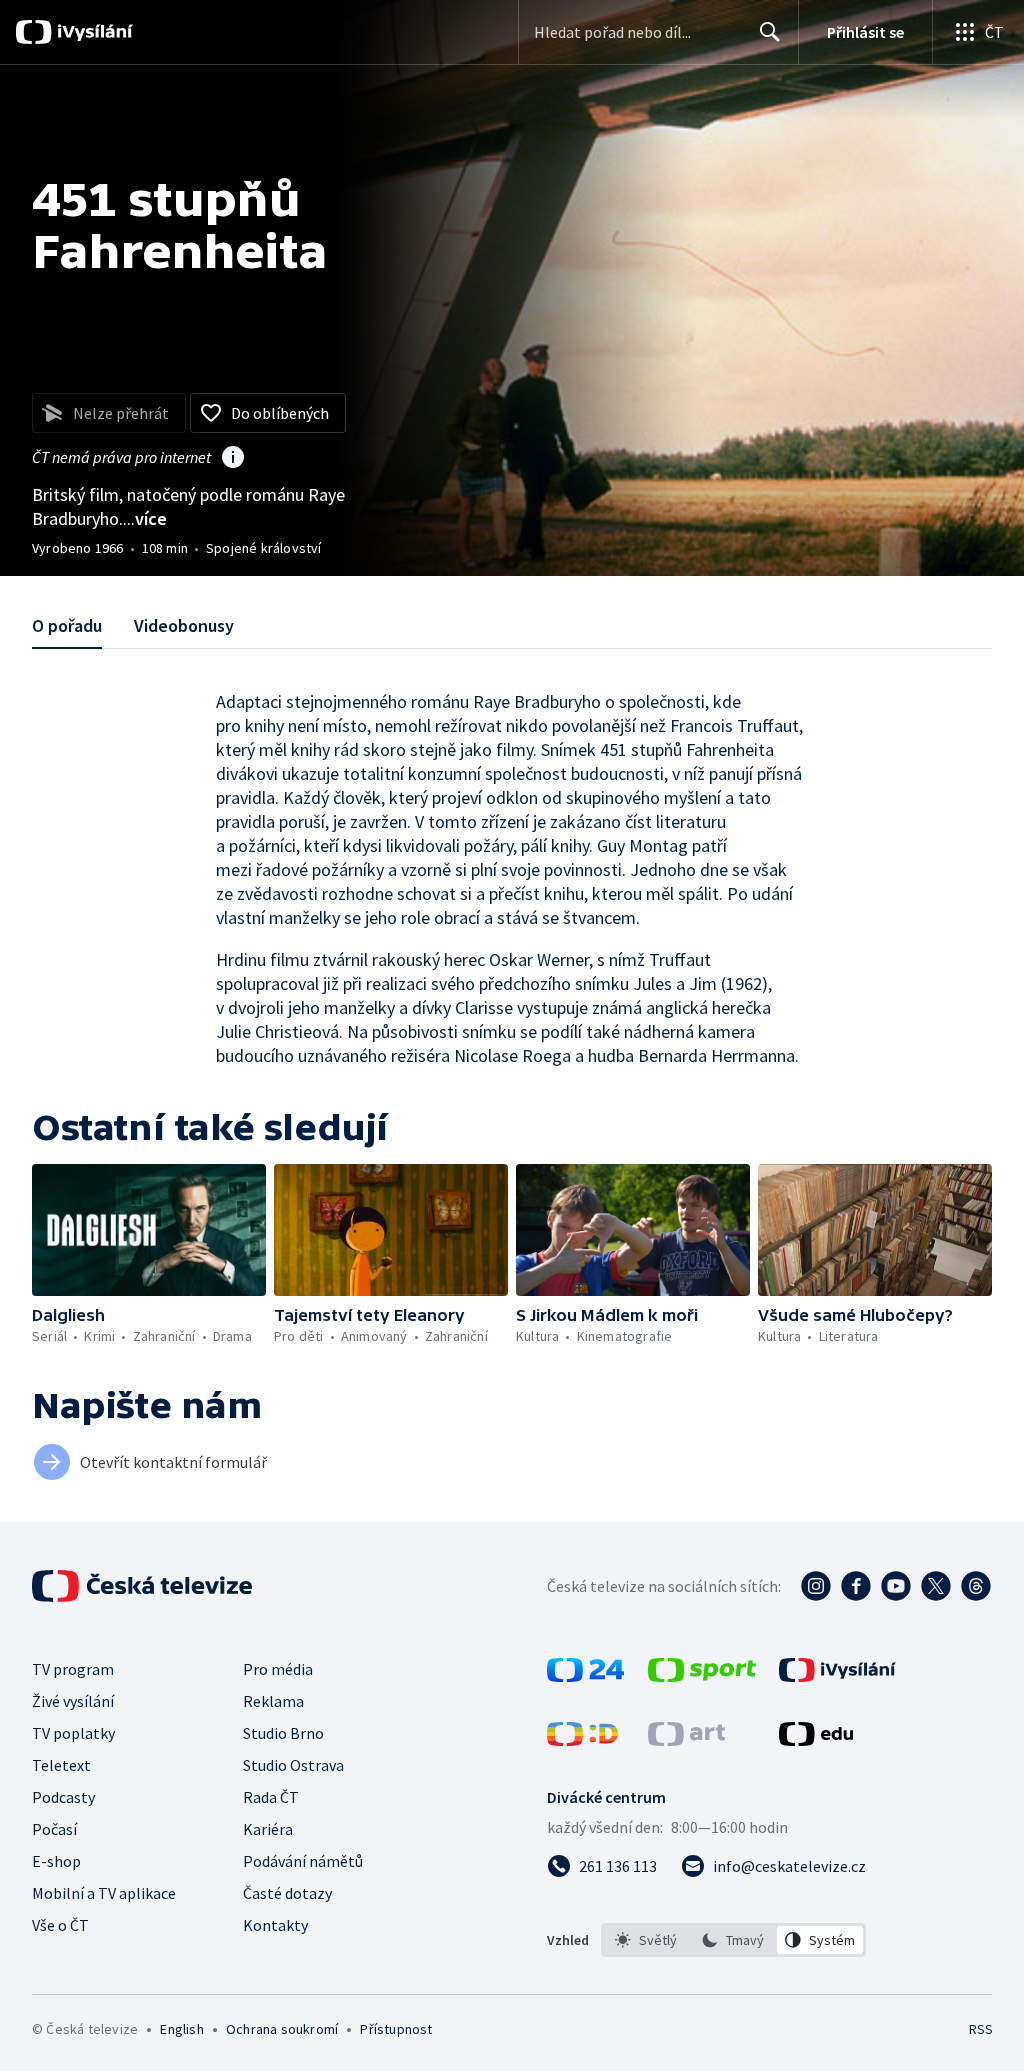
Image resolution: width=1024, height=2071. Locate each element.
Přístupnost (396, 2029)
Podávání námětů (303, 1861)
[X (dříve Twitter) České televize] (936, 1586)
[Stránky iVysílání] (837, 1676)
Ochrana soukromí (282, 2029)
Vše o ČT (60, 1925)
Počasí (54, 1829)
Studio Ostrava (293, 1765)
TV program (73, 1669)
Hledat (770, 32)
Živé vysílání (73, 1701)
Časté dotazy (287, 1893)
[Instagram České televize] (816, 1586)
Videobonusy (184, 625)
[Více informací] (233, 459)
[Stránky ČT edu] (816, 1740)
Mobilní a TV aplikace (104, 1893)
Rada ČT (271, 1797)
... (145, 518)
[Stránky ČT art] (686, 1740)
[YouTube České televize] (896, 1586)
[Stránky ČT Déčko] (582, 1740)
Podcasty (63, 1797)
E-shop (56, 1861)
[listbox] (733, 1940)
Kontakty (275, 1925)
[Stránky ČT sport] (702, 1676)
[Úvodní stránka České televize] (144, 1586)
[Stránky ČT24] (585, 1676)
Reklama (273, 1701)
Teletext (61, 1765)
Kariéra (268, 1829)
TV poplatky (73, 1733)
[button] (149, 1230)
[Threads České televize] (976, 1586)
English (181, 2029)
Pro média (278, 1669)
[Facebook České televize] (856, 1586)
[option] (646, 1940)
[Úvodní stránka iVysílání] (92, 32)
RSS (980, 2029)
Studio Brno (283, 1733)
